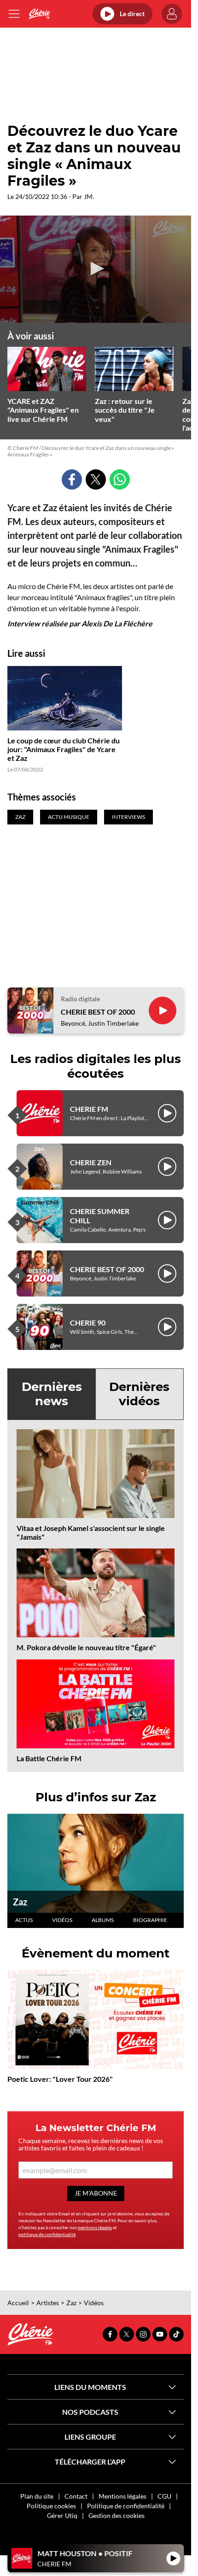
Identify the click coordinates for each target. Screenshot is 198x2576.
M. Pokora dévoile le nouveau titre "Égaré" (86, 1647)
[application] (96, 269)
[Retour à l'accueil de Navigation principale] (39, 14)
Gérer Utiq (62, 2515)
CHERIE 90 (88, 1323)
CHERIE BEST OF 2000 (98, 1012)
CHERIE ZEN (91, 1162)
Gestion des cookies (116, 2515)
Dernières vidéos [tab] (139, 1394)
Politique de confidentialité (126, 2506)
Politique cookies (51, 2506)
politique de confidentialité (47, 2234)
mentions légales (95, 2227)
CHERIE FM (89, 1109)
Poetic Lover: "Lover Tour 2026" (60, 2079)
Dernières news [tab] (52, 1394)
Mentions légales (122, 2496)
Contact (76, 2496)
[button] (96, 269)
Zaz (20, 1902)
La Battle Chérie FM (49, 1758)
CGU (164, 2496)
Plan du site (37, 2496)
